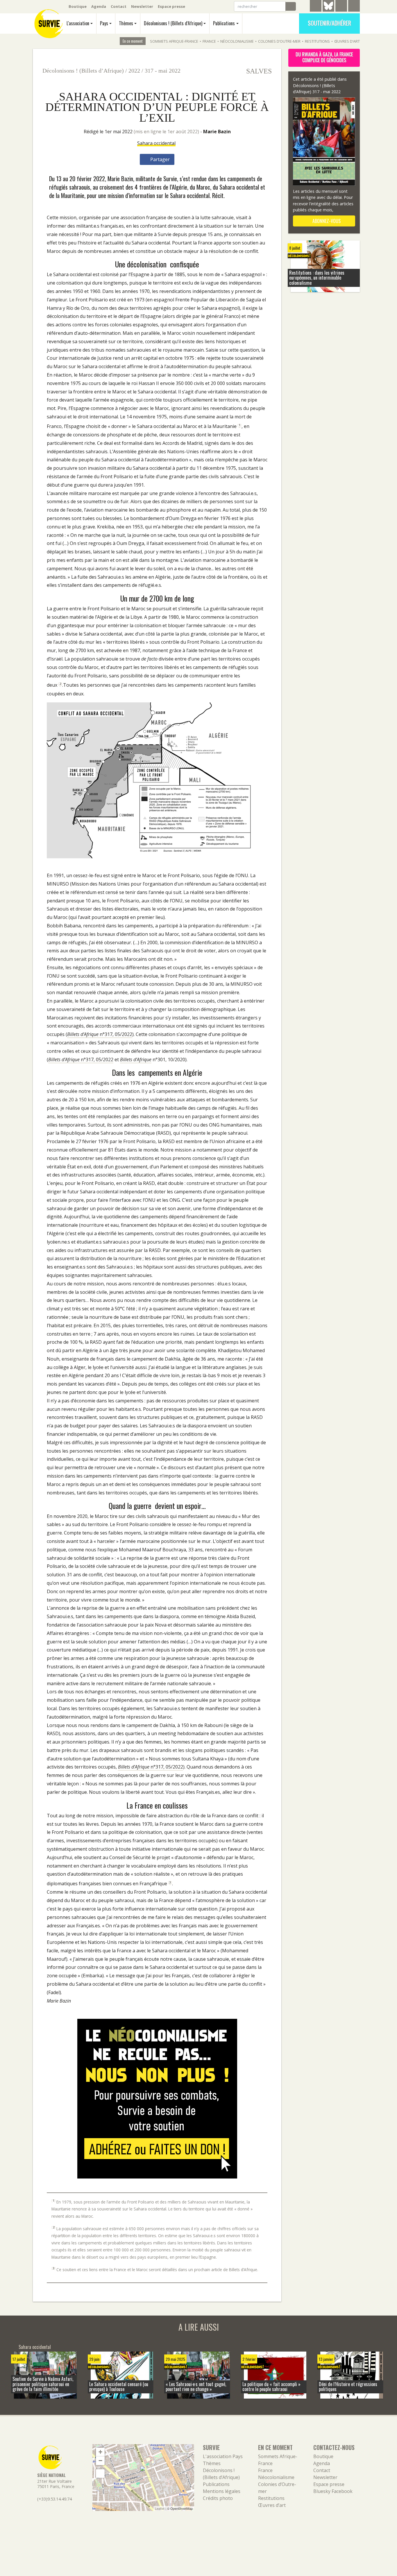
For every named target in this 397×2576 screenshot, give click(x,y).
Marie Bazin (217, 132)
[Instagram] (354, 7)
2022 (134, 71)
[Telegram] (316, 7)
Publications (224, 23)
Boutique (78, 6)
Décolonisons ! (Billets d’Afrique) (173, 23)
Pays (104, 23)
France (209, 41)
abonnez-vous (326, 221)
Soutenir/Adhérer (329, 23)
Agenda (99, 6)
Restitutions (317, 41)
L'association (78, 23)
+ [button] (100, 2452)
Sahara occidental (156, 143)
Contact (119, 6)
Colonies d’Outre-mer (279, 41)
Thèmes (126, 23)
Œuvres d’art (347, 41)
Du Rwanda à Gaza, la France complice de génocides (324, 57)
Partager (159, 159)
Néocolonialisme (237, 41)
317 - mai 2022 (163, 71)
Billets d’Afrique (136, 1059)
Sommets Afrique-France (174, 41)
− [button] (100, 2461)
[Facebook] (341, 7)
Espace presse (171, 6)
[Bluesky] (328, 10)
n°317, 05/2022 (100, 1034)
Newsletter (142, 6)
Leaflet (160, 2508)
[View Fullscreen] (100, 2474)
